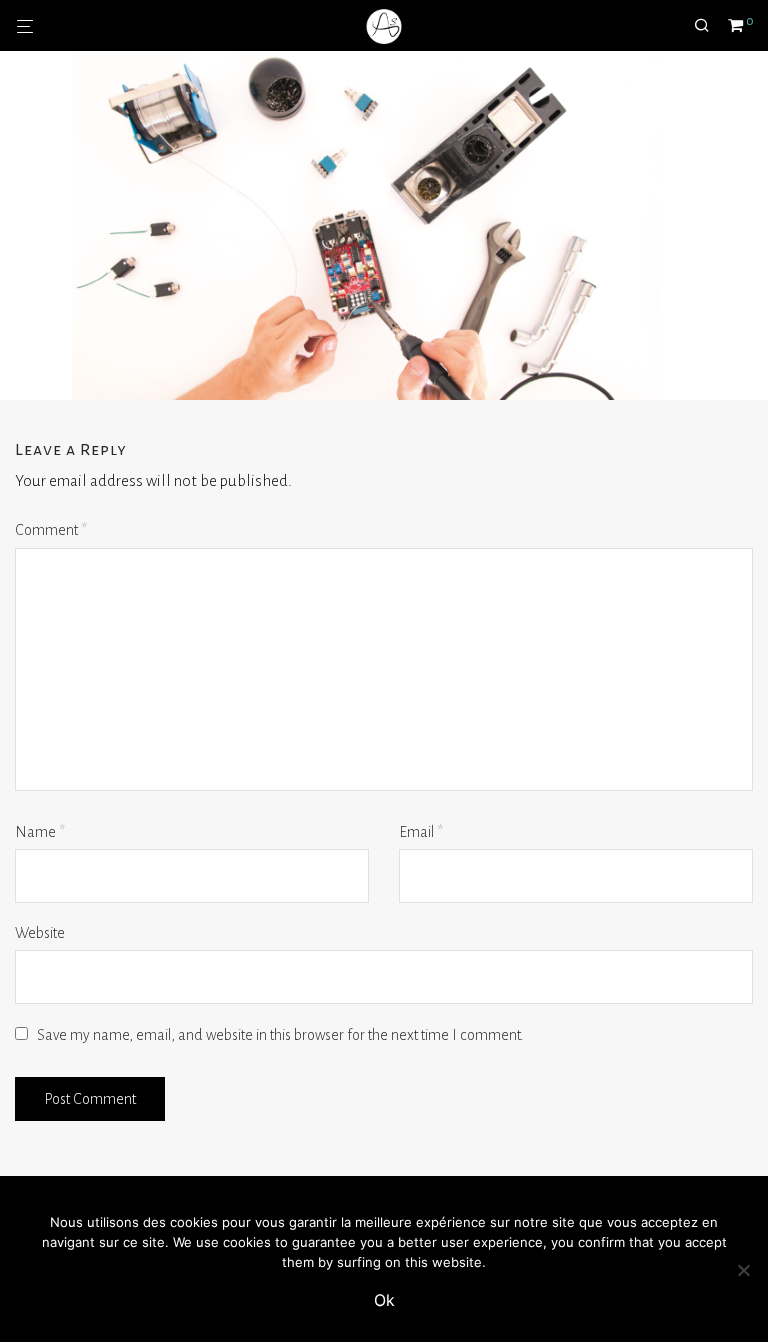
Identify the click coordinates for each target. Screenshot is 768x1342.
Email (421, 832)
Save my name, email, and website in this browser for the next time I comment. (280, 1035)
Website (40, 933)
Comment (51, 530)
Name (40, 832)
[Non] (743, 1270)
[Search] (709, 26)
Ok (384, 1300)
